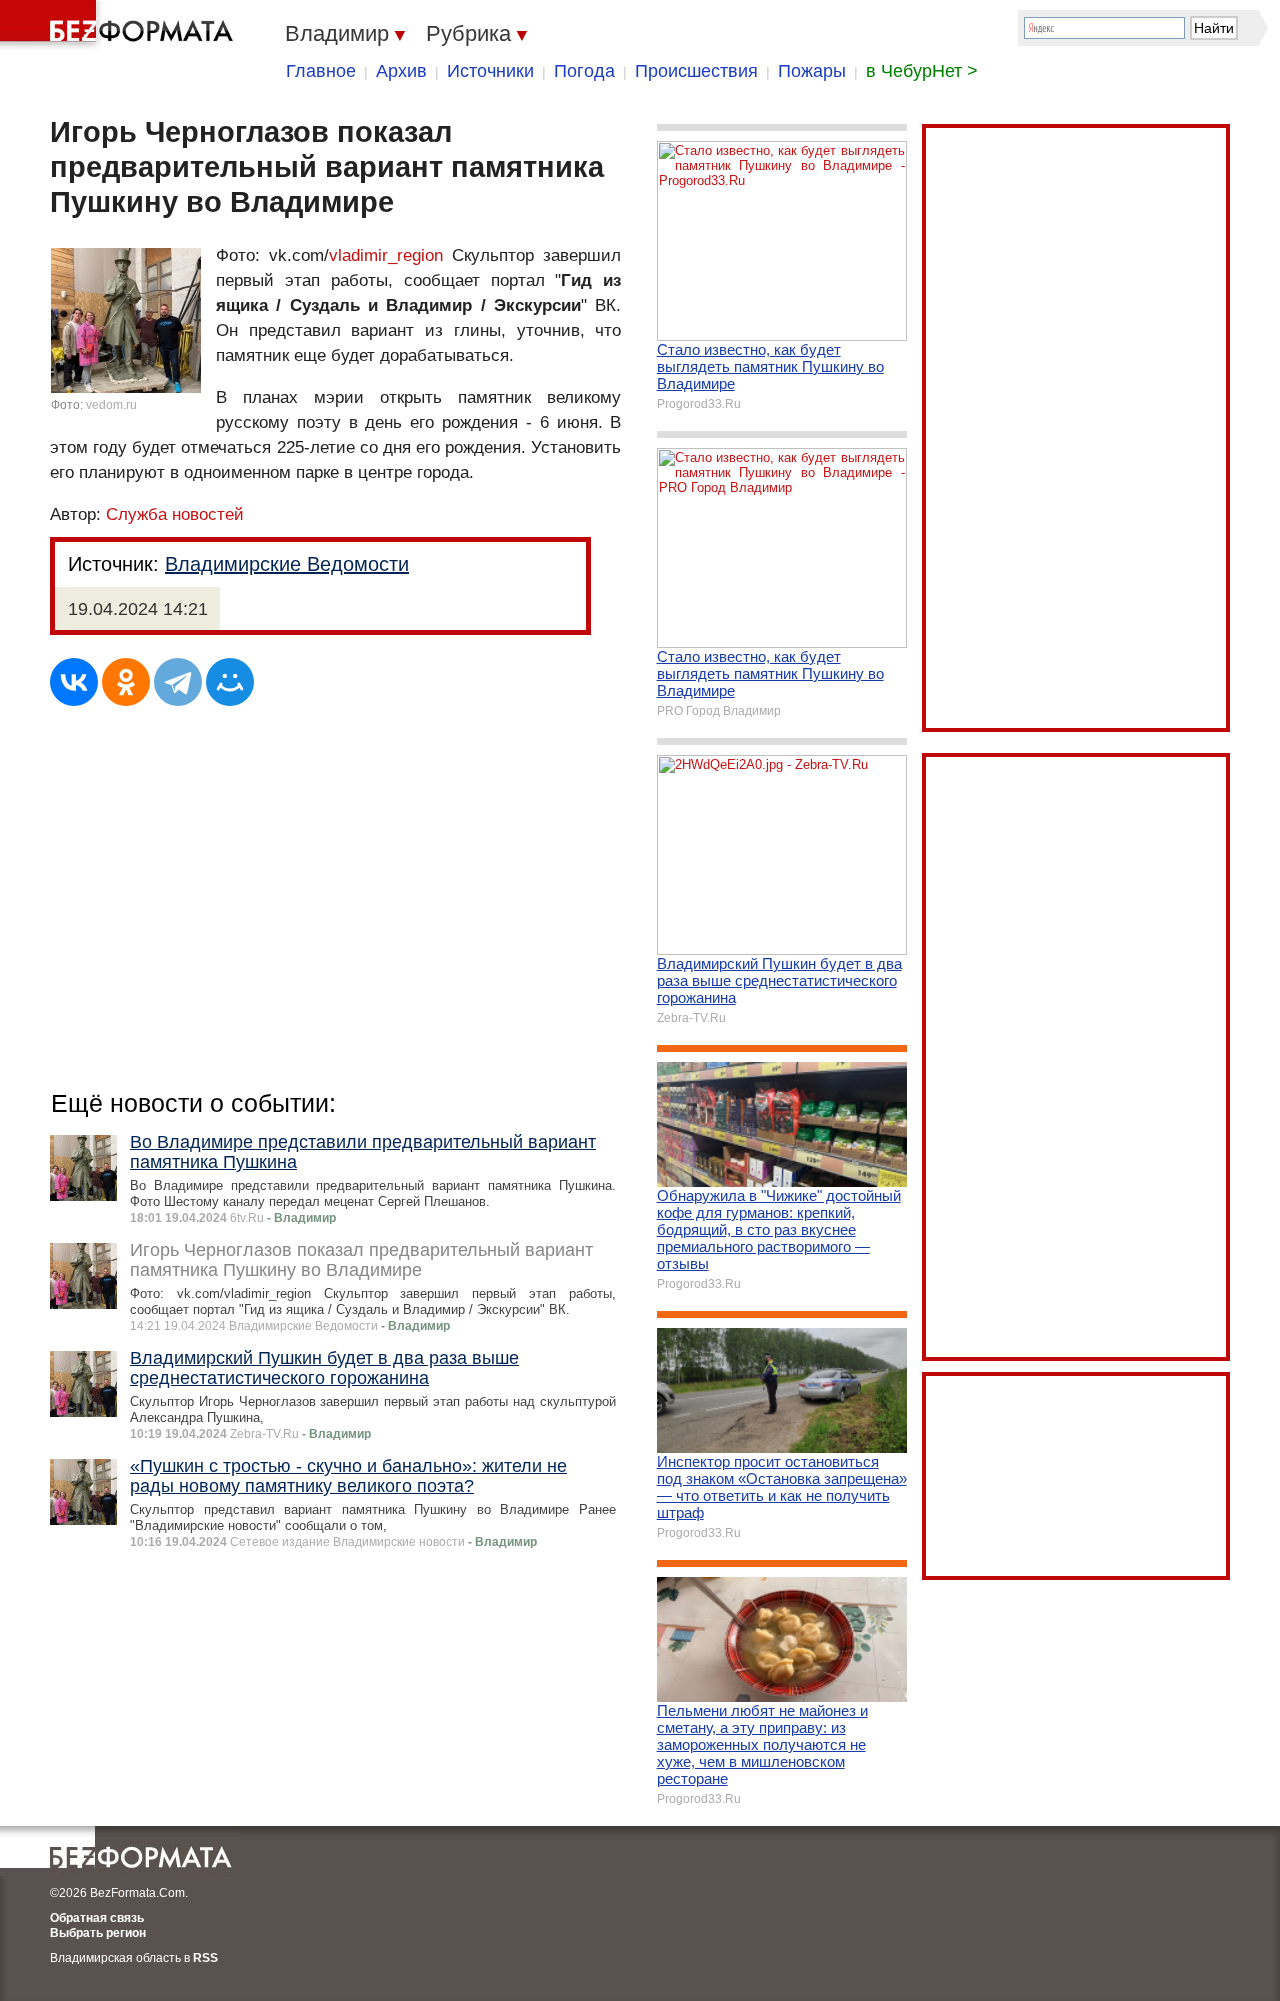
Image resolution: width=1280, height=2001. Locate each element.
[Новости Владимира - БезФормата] (120, 25)
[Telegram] (178, 682)
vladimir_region (386, 255)
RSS (205, 1958)
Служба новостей (175, 514)
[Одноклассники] (126, 682)
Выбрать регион (98, 1933)
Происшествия (696, 71)
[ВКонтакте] (74, 682)
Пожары (812, 71)
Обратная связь (97, 1918)
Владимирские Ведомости (287, 564)
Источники (490, 71)
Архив (401, 71)
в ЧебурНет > (922, 71)
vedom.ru (111, 405)
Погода (584, 71)
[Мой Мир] (230, 682)
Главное (321, 71)
